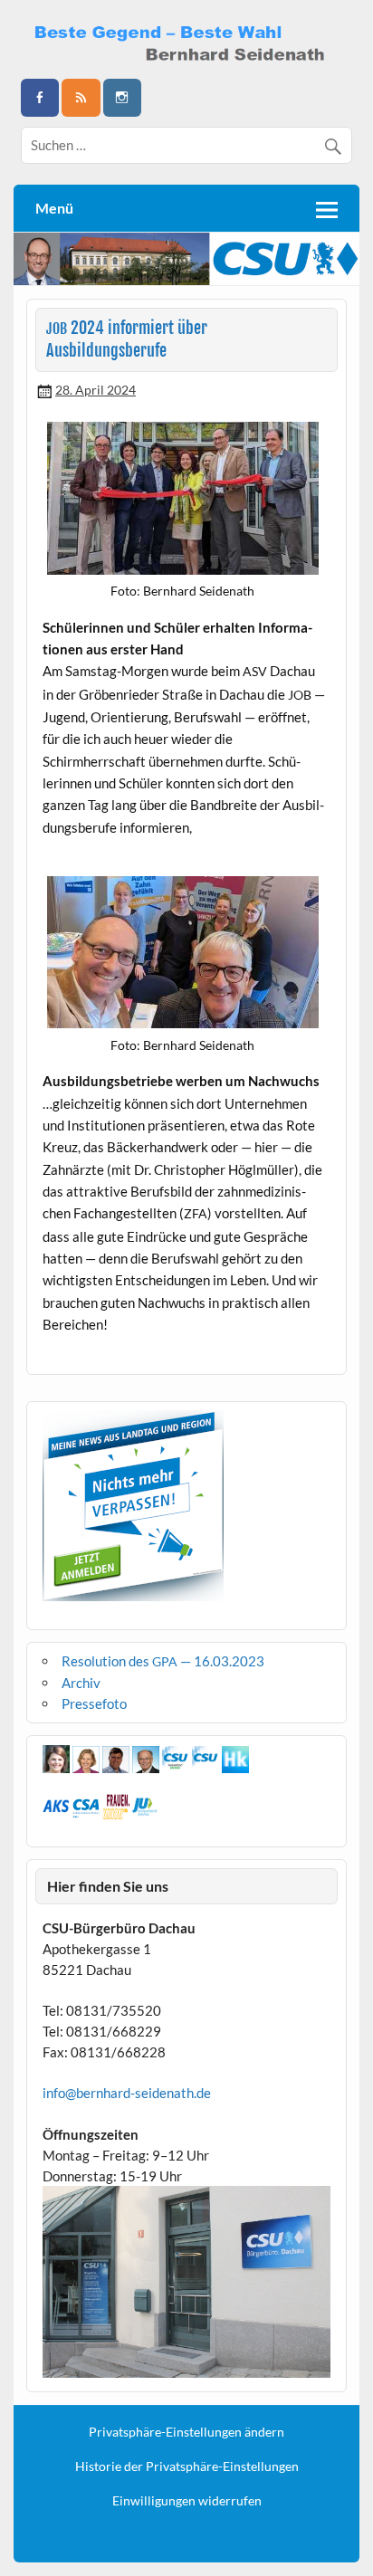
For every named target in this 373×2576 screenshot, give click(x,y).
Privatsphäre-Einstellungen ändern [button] (186, 2432)
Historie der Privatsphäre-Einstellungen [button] (187, 2466)
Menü (54, 208)
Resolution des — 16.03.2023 (163, 1661)
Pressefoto (94, 1703)
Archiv (81, 1683)
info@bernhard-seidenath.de (127, 2093)
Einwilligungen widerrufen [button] (187, 2501)
